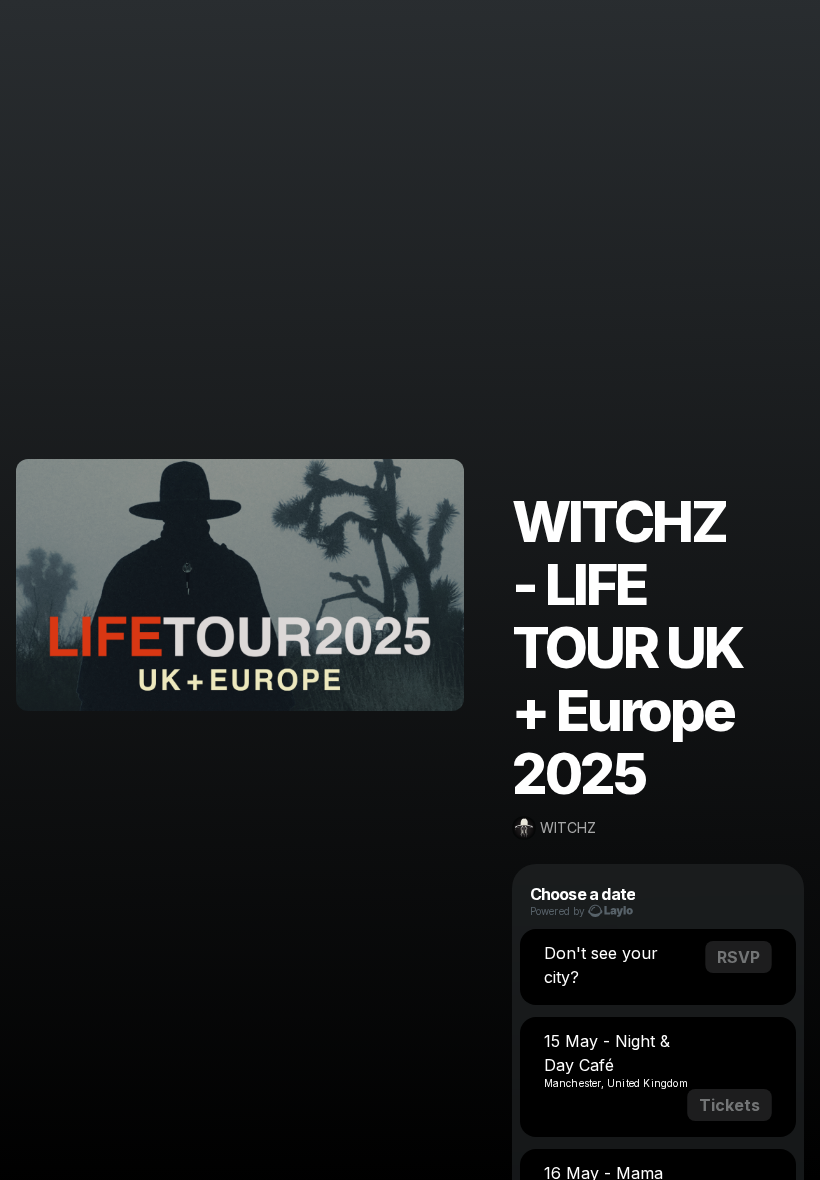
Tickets (729, 1105)
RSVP (738, 957)
